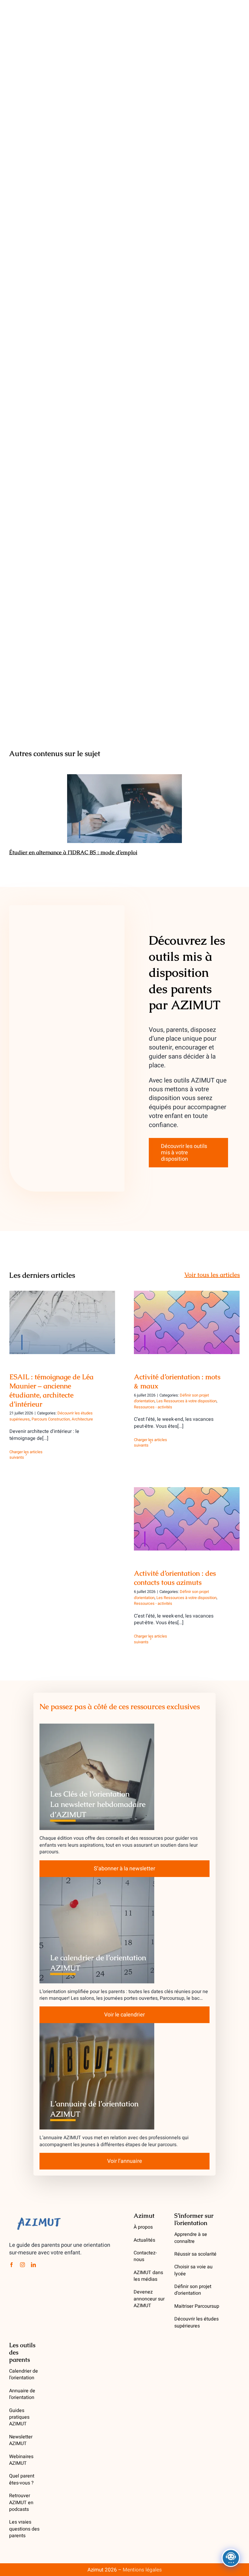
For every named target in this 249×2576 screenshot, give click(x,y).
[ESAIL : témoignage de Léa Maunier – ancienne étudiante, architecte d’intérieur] (62, 1322)
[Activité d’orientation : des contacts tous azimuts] (187, 1519)
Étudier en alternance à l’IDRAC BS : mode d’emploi (125, 809)
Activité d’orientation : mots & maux (187, 1317)
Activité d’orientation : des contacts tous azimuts (187, 1510)
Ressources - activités (153, 1407)
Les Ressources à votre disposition (186, 1401)
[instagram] (22, 2265)
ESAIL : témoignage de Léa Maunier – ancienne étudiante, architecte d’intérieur (62, 1310)
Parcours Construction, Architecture (62, 1419)
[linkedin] (33, 2265)
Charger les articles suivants (26, 1455)
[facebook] (12, 2265)
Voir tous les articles (212, 1275)
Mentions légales (142, 2570)
